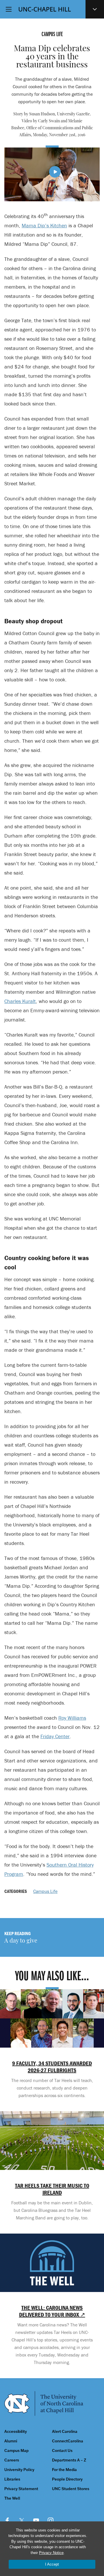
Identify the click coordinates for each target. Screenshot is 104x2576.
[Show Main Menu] (9, 9)
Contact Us (62, 2451)
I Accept (52, 2564)
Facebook (7, 2520)
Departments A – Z (69, 2460)
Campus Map (16, 2451)
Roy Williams (72, 1718)
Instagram (51, 2520)
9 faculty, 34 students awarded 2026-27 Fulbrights (52, 2067)
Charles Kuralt (20, 1001)
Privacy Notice (51, 2553)
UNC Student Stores (71, 2489)
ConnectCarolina (68, 2441)
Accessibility (16, 2432)
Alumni (11, 2441)
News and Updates (95, 9)
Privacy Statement (21, 2489)
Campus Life (45, 1891)
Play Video (55, 172)
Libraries (12, 2479)
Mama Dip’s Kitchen (44, 225)
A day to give (21, 1941)
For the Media (64, 2470)
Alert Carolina (65, 2432)
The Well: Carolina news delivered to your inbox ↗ (52, 2311)
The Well (12, 2498)
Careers (12, 2460)
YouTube (36, 2520)
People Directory (67, 2479)
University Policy (19, 2470)
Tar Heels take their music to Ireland (52, 2189)
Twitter (22, 2520)
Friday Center (55, 1736)
